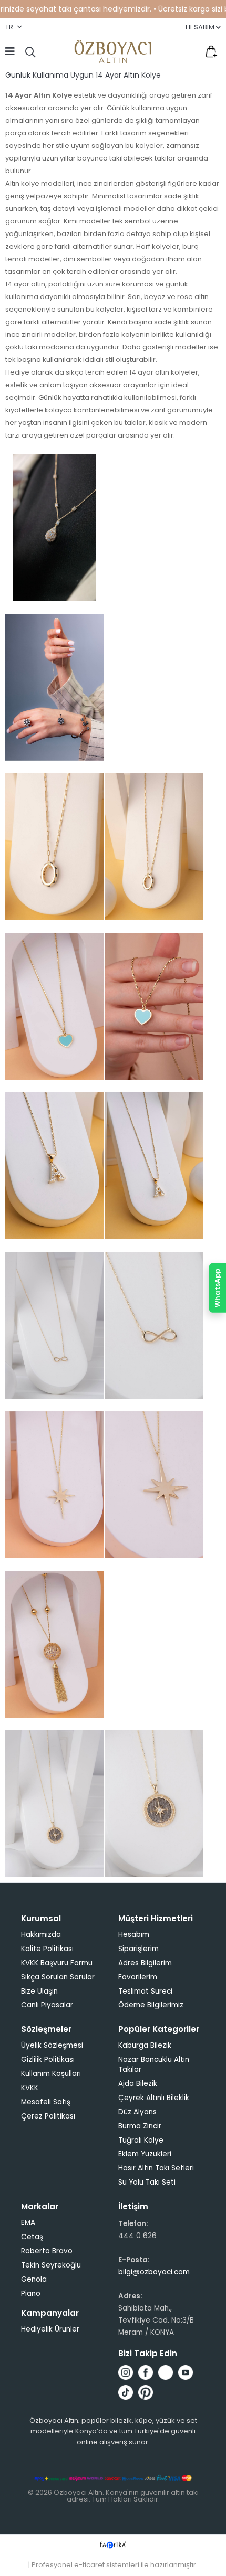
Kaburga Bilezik (145, 2045)
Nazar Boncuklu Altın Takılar (154, 2064)
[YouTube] (186, 2372)
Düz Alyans (137, 2112)
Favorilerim (189, 51)
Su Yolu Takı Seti (147, 2182)
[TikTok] (126, 2392)
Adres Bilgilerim (145, 1963)
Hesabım (134, 1935)
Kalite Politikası (47, 1949)
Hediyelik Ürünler (50, 2329)
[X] (166, 2372)
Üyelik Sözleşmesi (52, 2045)
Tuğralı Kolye (141, 2140)
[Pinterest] (146, 2392)
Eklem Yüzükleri (145, 2154)
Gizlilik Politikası (48, 2059)
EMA (28, 2223)
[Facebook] (146, 2372)
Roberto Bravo (47, 2251)
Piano (31, 2293)
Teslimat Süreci (145, 1991)
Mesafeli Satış (46, 2102)
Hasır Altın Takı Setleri (156, 2168)
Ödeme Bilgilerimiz (151, 2005)
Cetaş (32, 2237)
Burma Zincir (140, 2126)
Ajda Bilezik (138, 2084)
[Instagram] (126, 2372)
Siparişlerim (138, 1949)
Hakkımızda (41, 1935)
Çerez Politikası (48, 2116)
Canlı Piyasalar (47, 2005)
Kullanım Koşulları (51, 2074)
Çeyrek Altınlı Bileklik (154, 2098)
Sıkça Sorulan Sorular (58, 1977)
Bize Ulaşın (39, 1991)
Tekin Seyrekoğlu (51, 2265)
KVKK (30, 2088)
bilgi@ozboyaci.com (154, 2272)
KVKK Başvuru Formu (57, 1963)
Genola (34, 2279)
